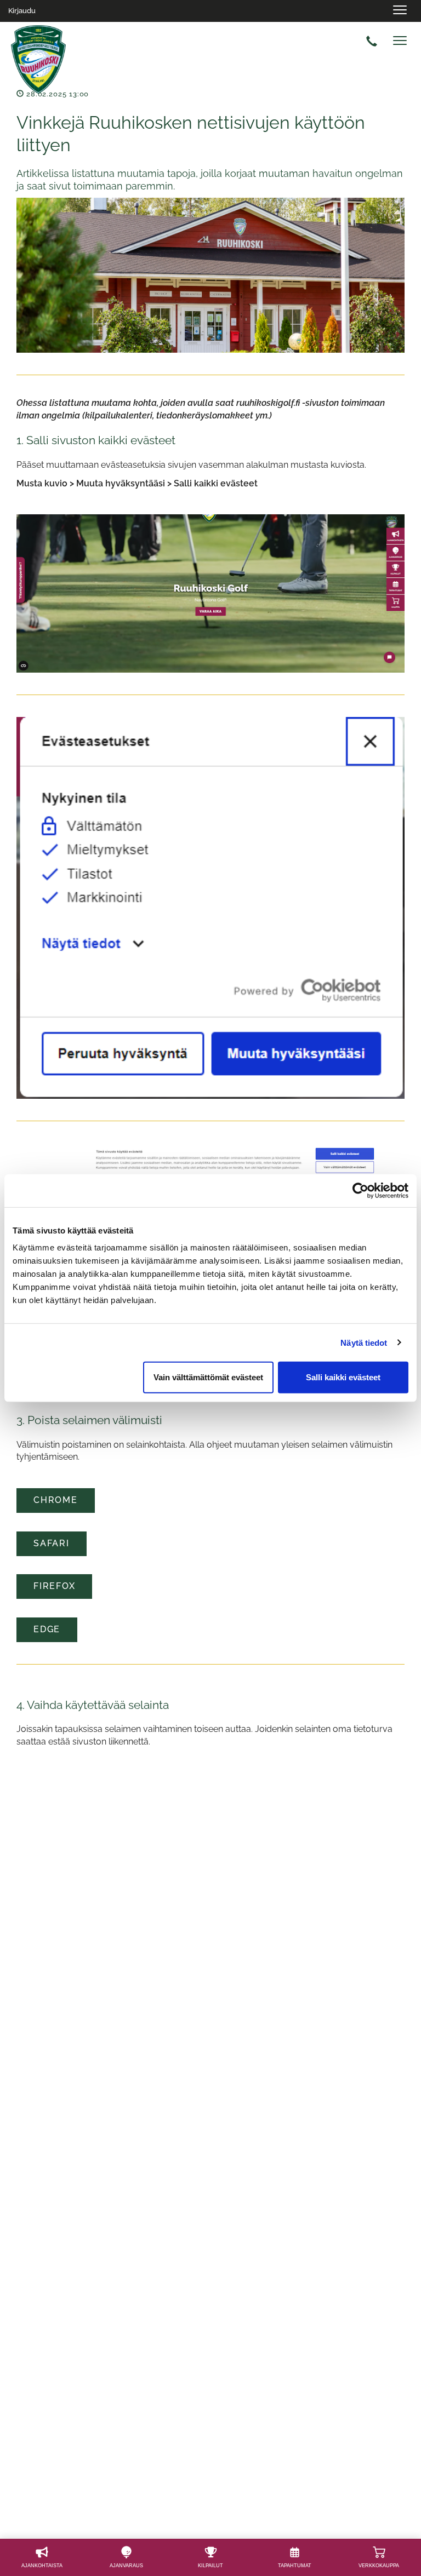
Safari (52, 1543)
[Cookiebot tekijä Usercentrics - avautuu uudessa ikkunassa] (360, 1190)
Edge (47, 1629)
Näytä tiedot (364, 1342)
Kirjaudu (22, 11)
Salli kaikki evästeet (343, 1377)
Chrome (56, 1500)
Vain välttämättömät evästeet (208, 1377)
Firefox (54, 1586)
